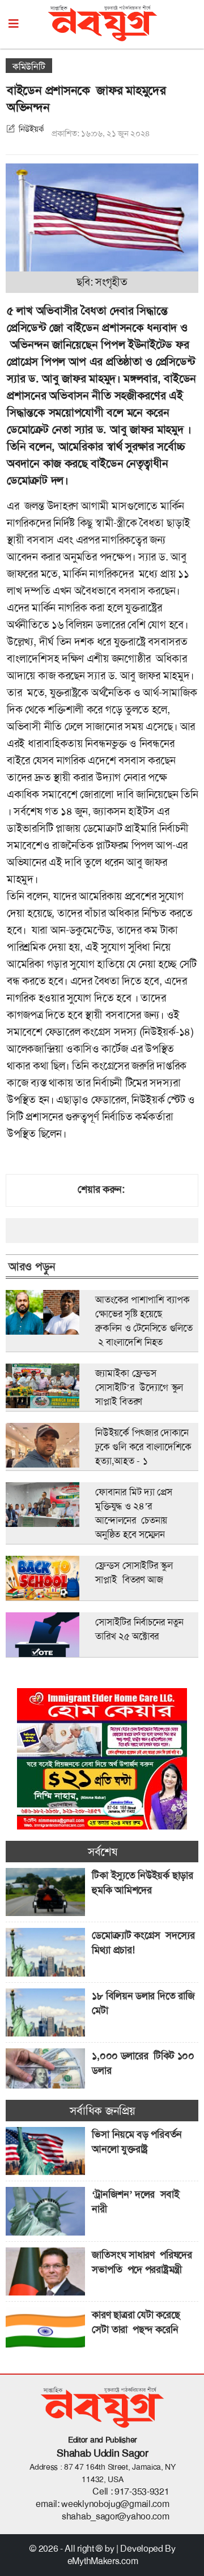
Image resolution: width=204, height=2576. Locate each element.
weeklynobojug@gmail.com (115, 2504)
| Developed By (146, 2549)
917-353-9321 (142, 2491)
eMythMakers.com (103, 2561)
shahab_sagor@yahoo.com (115, 2516)
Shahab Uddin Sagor (103, 2453)
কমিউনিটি (29, 66)
